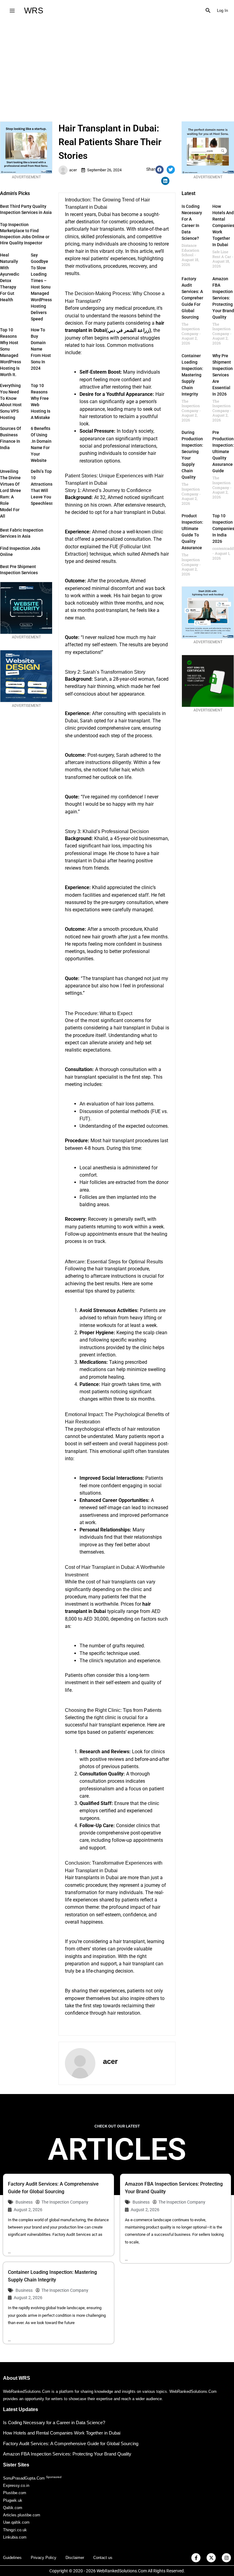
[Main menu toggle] (12, 10)
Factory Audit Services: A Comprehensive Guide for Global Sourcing (197, 298)
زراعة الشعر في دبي (129, 330)
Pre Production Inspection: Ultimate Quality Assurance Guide (223, 452)
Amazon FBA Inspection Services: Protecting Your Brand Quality (223, 298)
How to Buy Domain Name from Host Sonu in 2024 (41, 349)
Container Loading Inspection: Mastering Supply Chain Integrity (192, 375)
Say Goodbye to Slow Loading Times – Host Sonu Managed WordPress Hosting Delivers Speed (41, 287)
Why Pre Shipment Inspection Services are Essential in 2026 (223, 375)
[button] (208, 11)
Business (24, 2202)
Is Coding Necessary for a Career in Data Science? (54, 2422)
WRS (34, 10)
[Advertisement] (117, 67)
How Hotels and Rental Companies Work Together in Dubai (62, 2433)
